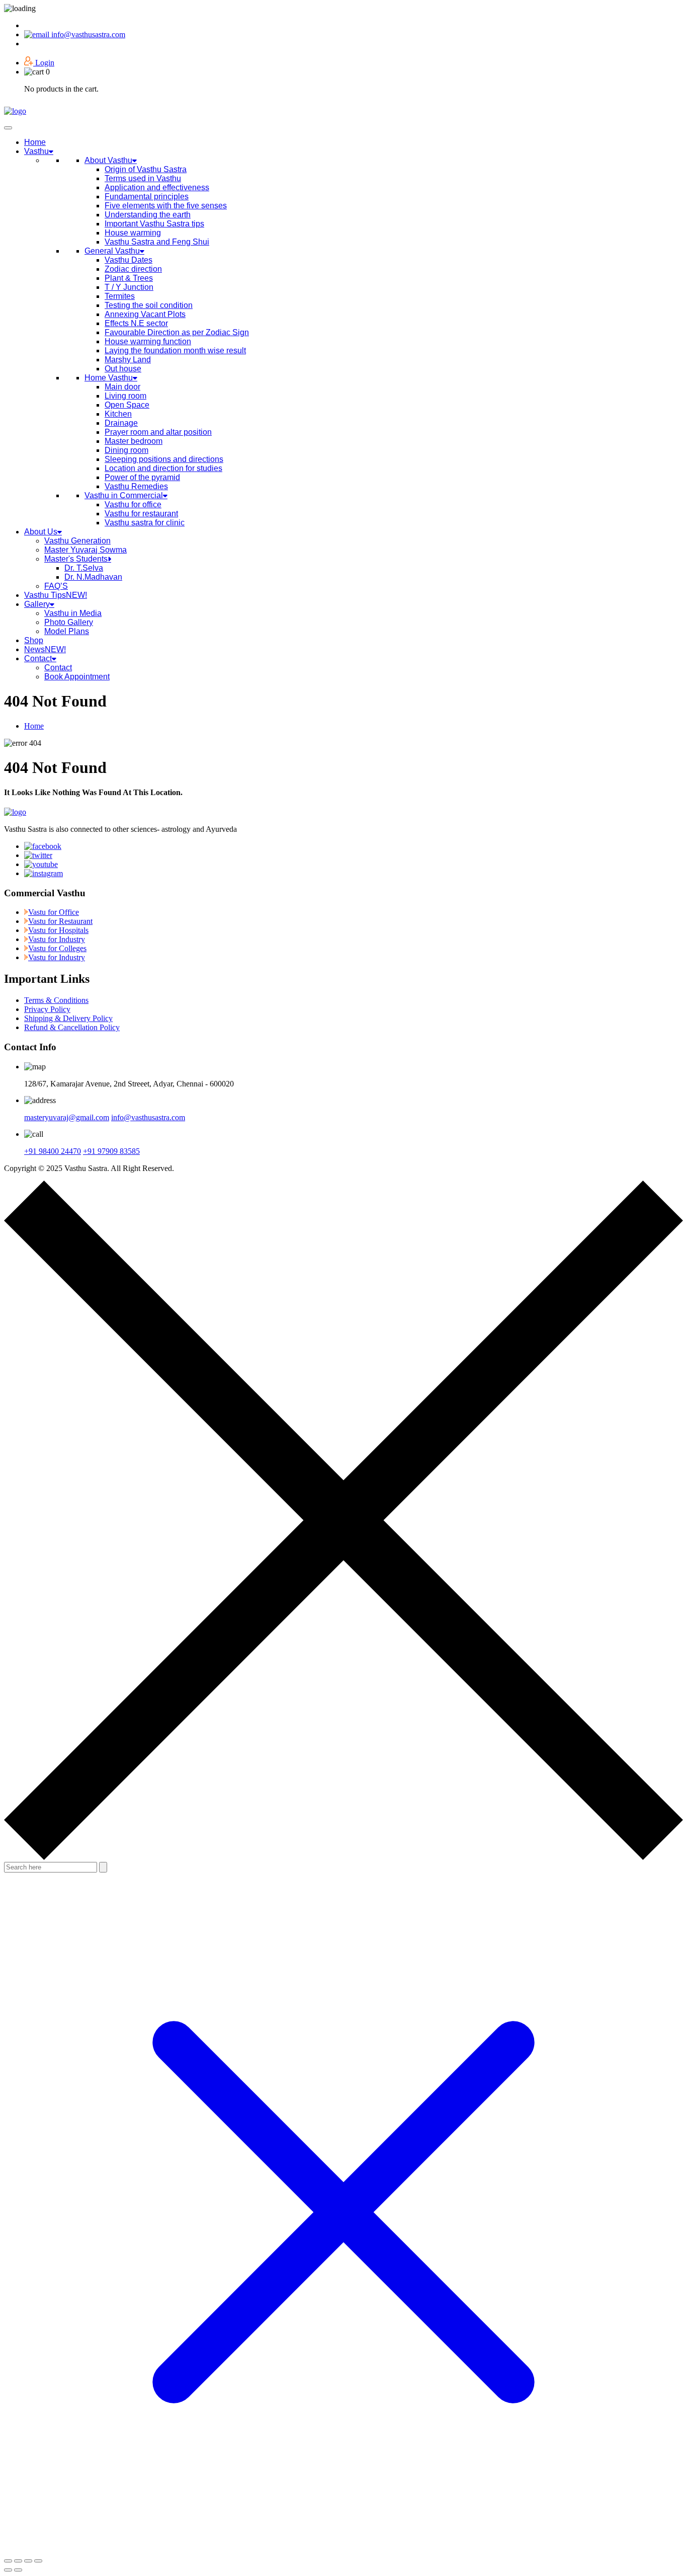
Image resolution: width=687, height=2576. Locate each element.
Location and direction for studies (163, 468)
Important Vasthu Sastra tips (154, 224)
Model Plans (67, 631)
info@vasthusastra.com (88, 34)
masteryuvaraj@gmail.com (67, 1117)
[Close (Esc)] (38, 2561)
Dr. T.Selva (84, 568)
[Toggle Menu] (8, 128)
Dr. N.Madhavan (93, 577)
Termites (120, 296)
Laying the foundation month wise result (175, 350)
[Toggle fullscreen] (18, 2561)
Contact (38, 658)
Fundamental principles (147, 197)
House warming (133, 233)
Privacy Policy (47, 1009)
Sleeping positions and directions (164, 459)
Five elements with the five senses (166, 206)
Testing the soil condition (149, 305)
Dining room (126, 450)
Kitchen (118, 414)
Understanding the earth (148, 215)
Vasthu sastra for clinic (145, 523)
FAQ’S (56, 586)
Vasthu (36, 151)
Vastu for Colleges (57, 948)
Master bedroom (134, 441)
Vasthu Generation (77, 541)
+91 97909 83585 (111, 1151)
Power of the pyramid (142, 477)
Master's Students (76, 559)
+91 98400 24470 (53, 1151)
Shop (34, 640)
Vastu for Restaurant (60, 921)
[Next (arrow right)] (18, 2570)
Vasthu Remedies (136, 486)
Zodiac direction (133, 269)
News (45, 649)
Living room (125, 396)
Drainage (121, 423)
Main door (122, 387)
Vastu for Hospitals (58, 930)
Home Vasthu (109, 378)
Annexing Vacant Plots (145, 314)
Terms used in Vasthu (143, 178)
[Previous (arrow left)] (8, 2570)
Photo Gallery (69, 622)
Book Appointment (77, 677)
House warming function (148, 341)
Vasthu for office (133, 504)
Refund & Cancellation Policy (72, 1027)
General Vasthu (112, 251)
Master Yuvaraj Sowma (85, 550)
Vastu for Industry (57, 939)
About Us (41, 532)
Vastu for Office (54, 912)
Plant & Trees (129, 278)
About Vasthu (108, 160)
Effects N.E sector (136, 323)
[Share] (28, 2561)
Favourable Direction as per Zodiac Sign (177, 332)
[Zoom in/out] (8, 2561)
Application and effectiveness (157, 187)
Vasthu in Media (73, 613)
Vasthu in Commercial (124, 495)
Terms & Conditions (56, 1000)
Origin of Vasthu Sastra (146, 169)
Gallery (37, 604)
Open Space (127, 405)
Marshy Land (128, 360)
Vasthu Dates (128, 260)
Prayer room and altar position (158, 432)
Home (35, 142)
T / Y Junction (129, 287)
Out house (123, 369)
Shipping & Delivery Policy (68, 1018)
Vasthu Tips (56, 595)
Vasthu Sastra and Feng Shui (157, 242)
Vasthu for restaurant (141, 514)
